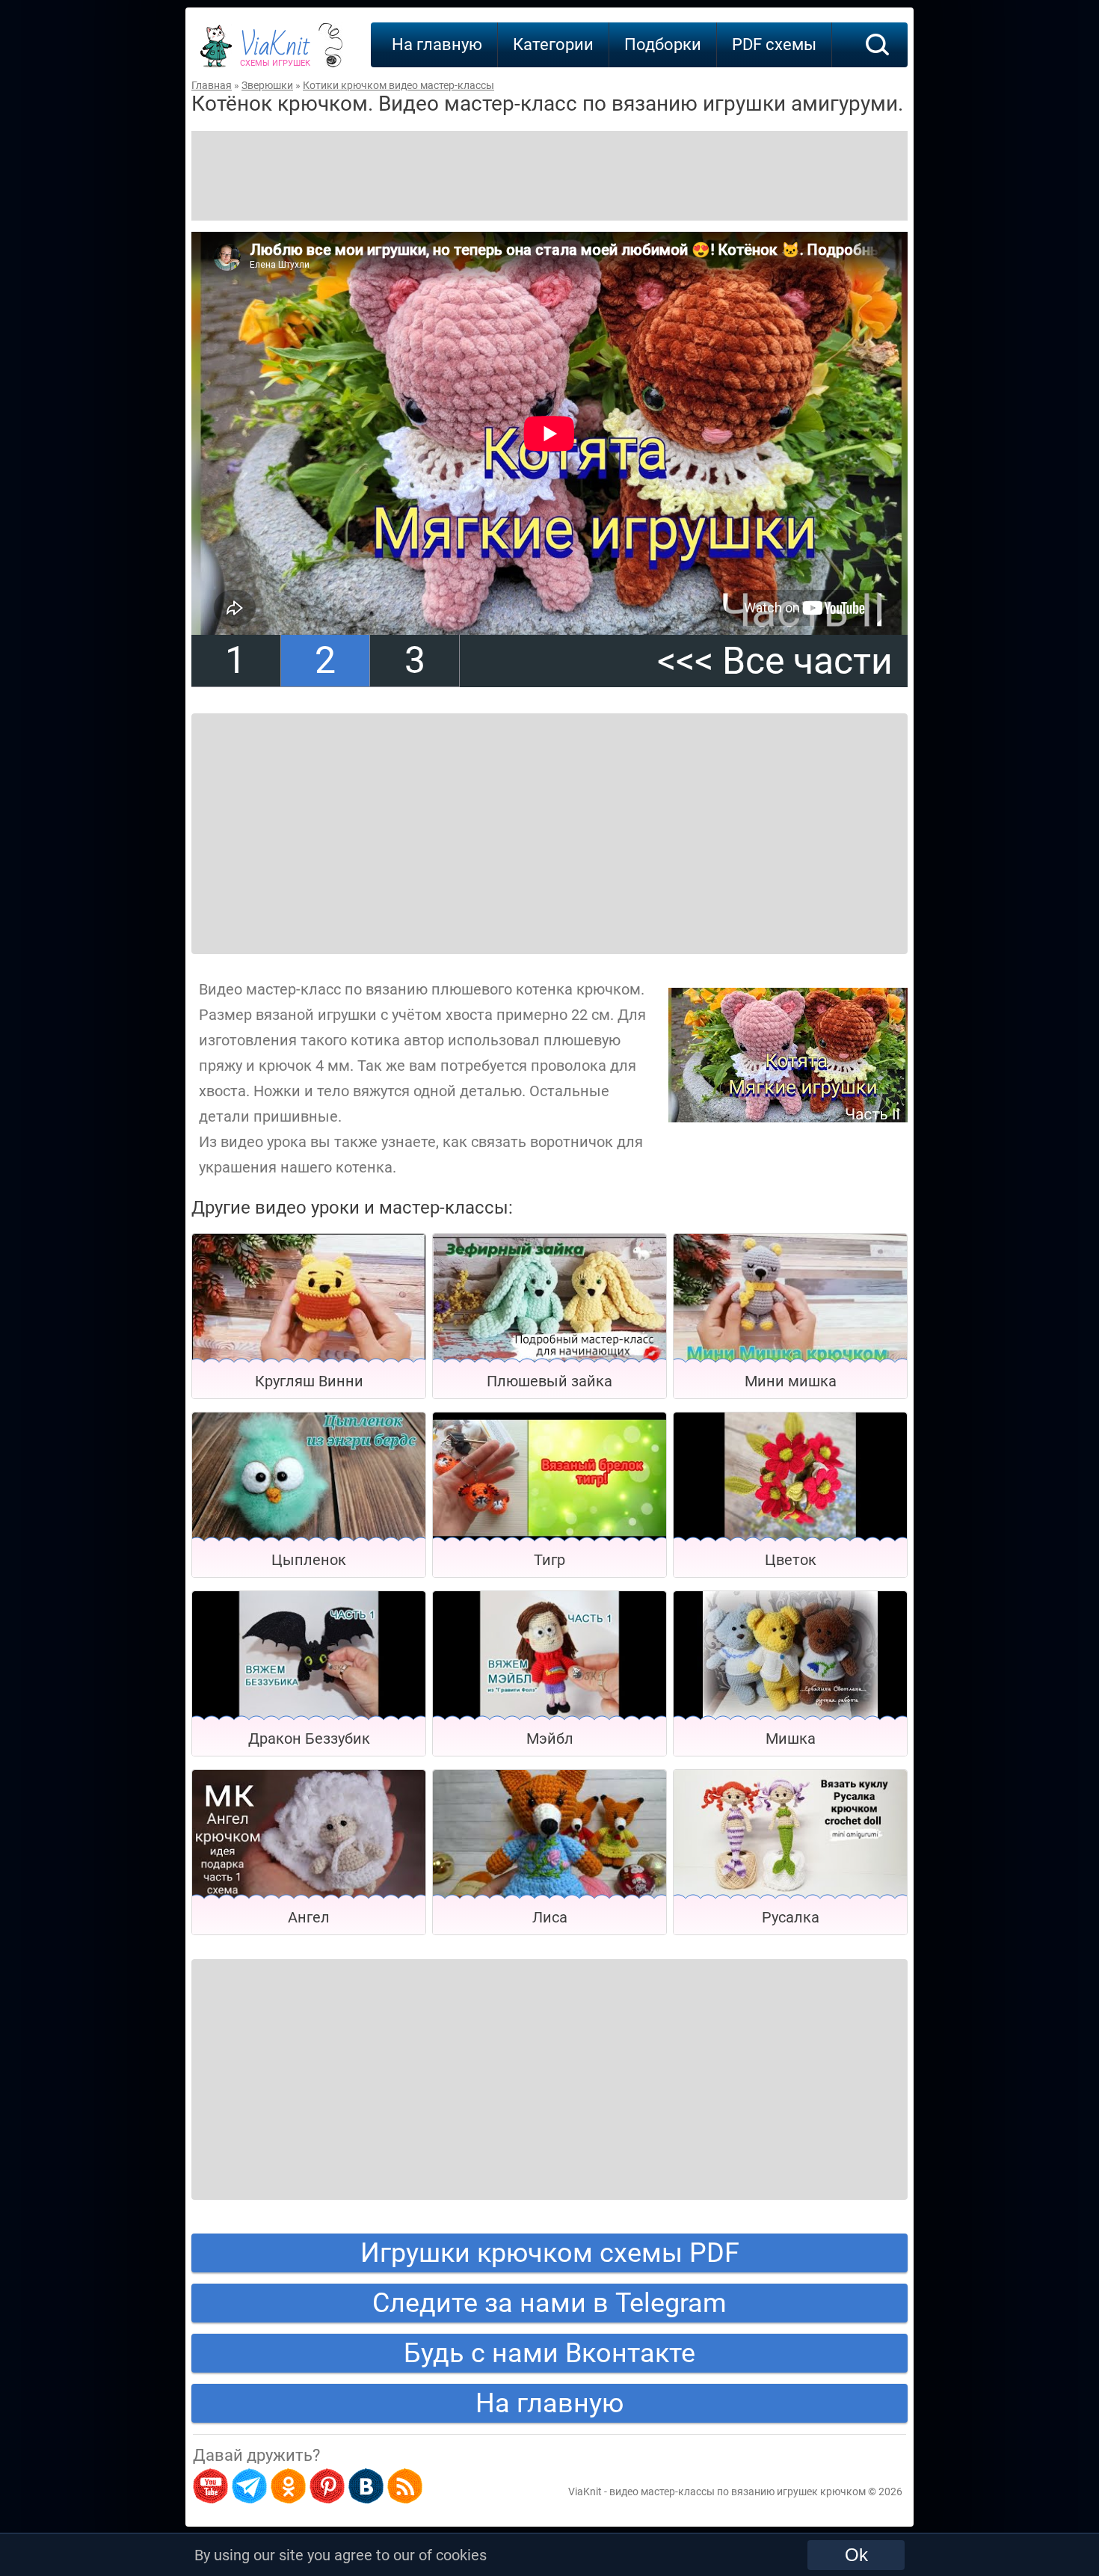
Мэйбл (550, 1739)
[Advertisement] (549, 176)
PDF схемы (774, 44)
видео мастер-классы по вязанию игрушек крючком (738, 2492)
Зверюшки (267, 85)
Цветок (791, 1560)
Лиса (550, 1917)
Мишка (791, 1739)
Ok (856, 2555)
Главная (212, 85)
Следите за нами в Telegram (549, 2303)
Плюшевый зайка (549, 1381)
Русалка (791, 1917)
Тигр (549, 1560)
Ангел (309, 1917)
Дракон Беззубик (309, 1739)
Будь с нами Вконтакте (549, 2353)
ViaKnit (275, 52)
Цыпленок (309, 1560)
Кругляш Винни (309, 1381)
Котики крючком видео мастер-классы (398, 85)
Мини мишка (791, 1381)
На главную (437, 44)
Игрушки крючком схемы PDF (550, 2253)
